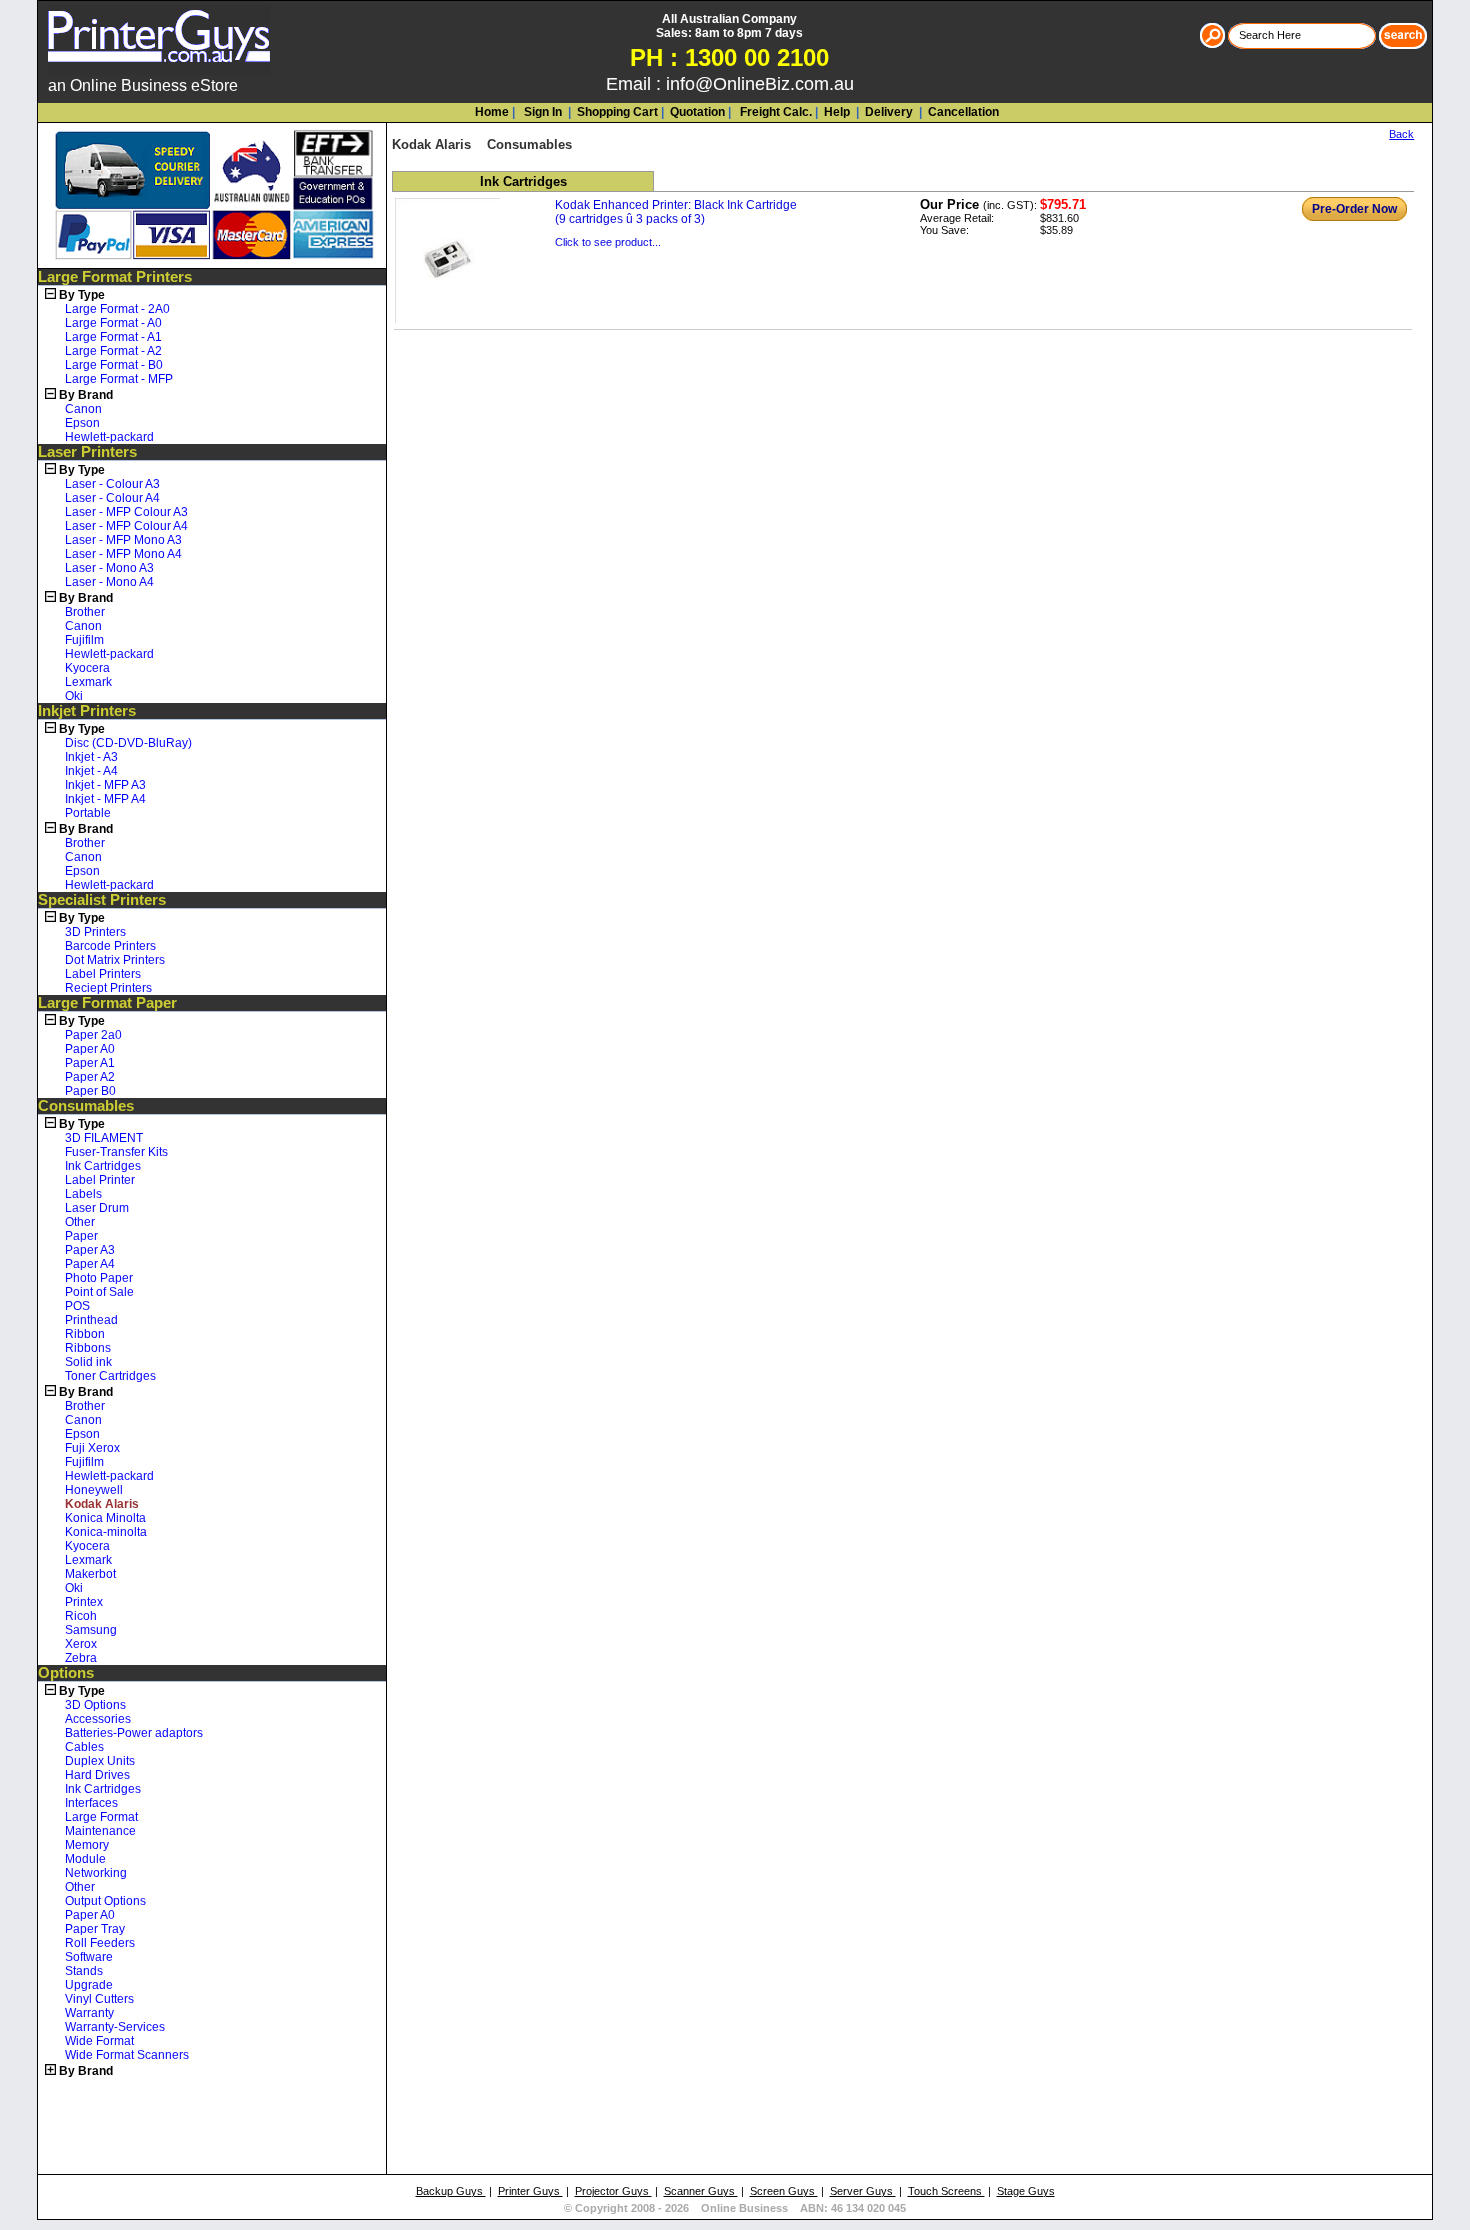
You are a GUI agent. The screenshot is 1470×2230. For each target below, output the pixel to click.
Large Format (101, 1817)
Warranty (89, 2013)
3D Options (95, 1705)
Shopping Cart (617, 112)
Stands (84, 1971)
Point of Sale (99, 1292)
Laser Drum (97, 1208)
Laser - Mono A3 (109, 568)
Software (89, 1957)
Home (492, 112)
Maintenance (100, 1831)
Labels (83, 1194)
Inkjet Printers (87, 711)
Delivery (887, 112)
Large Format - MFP (119, 379)
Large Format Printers (115, 277)
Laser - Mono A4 (109, 582)
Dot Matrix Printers (115, 960)
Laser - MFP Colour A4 (126, 526)
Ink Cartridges (103, 1166)
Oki (74, 696)
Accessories (98, 1719)
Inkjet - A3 (91, 757)
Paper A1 (90, 1063)
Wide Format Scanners (127, 2055)
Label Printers (103, 974)
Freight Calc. (774, 112)
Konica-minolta (106, 1532)
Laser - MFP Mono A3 (123, 540)
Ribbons (88, 1348)
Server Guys (863, 2191)
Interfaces (91, 1803)
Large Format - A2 (113, 351)
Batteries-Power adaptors (134, 1733)
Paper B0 (90, 1091)
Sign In (541, 112)
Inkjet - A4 (91, 771)
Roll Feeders (100, 1943)
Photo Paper (99, 1278)
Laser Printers (87, 452)
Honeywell (94, 1490)
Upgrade (89, 1985)
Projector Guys (613, 2191)
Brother (85, 612)
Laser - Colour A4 (112, 498)
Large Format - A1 (113, 337)
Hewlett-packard (109, 437)
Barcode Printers (110, 946)
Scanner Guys (701, 2191)
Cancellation (962, 112)
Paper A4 (90, 1264)
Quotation (697, 112)
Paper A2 (90, 1077)
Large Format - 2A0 (117, 309)
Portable (88, 813)
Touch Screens (946, 2191)
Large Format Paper (107, 1003)
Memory (87, 1845)
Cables (84, 1747)
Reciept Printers (108, 988)
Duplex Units (100, 1761)
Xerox (81, 1644)
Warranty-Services (115, 2027)
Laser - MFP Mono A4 (123, 554)
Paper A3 (90, 1250)
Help (837, 112)
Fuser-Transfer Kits (116, 1152)
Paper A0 (90, 1049)
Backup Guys (451, 2191)
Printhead (91, 1320)
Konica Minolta (105, 1518)
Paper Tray (95, 1929)
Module (85, 1859)
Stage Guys (1026, 2191)
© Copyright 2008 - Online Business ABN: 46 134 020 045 (735, 2208)
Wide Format (99, 2041)
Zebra (81, 1658)
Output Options (105, 1901)
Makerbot (90, 1574)
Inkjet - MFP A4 (105, 799)
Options (66, 1673)
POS (77, 1306)
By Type (82, 295)
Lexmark (88, 682)
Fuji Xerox (92, 1448)
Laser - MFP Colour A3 (126, 512)
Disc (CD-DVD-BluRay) (128, 743)
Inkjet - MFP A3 (105, 785)
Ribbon (85, 1334)
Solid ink (88, 1362)
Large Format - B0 (114, 365)
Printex (84, 1602)
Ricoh (81, 1616)
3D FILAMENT (104, 1138)
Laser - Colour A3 (112, 484)
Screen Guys (784, 2191)
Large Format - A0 (113, 323)
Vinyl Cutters (99, 1999)
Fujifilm (84, 640)
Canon (83, 409)
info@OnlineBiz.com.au (760, 84)
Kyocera (87, 668)
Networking (96, 1873)
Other (80, 1222)
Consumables (86, 1106)
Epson (82, 423)
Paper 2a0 (93, 1035)
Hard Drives (97, 1775)
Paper (81, 1236)
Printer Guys (530, 2191)
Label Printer (100, 1180)
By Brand (86, 395)
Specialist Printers (102, 900)
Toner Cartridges (110, 1376)
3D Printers (95, 932)
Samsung (91, 1630)
